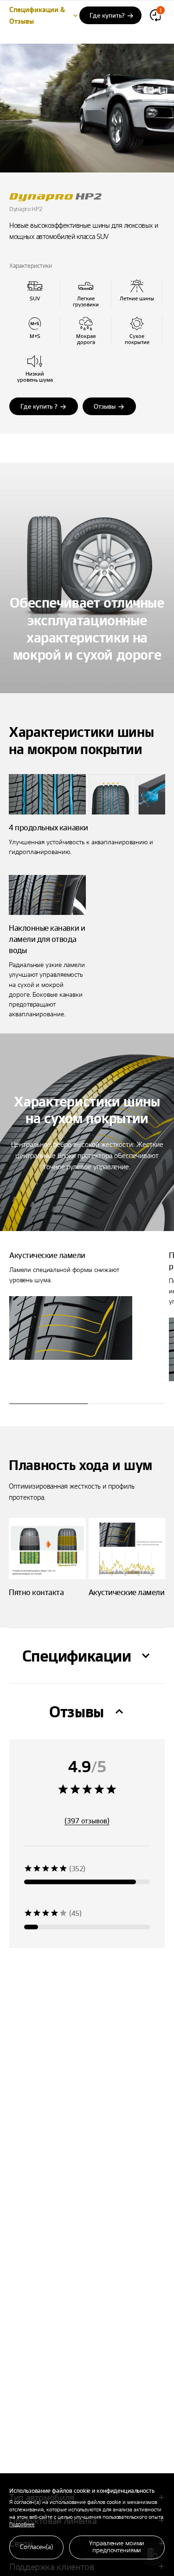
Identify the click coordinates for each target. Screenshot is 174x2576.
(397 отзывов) (87, 1821)
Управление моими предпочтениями (117, 2546)
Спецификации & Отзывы (37, 15)
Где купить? (107, 15)
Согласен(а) (36, 2546)
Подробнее (22, 2524)
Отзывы (105, 406)
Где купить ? (39, 406)
